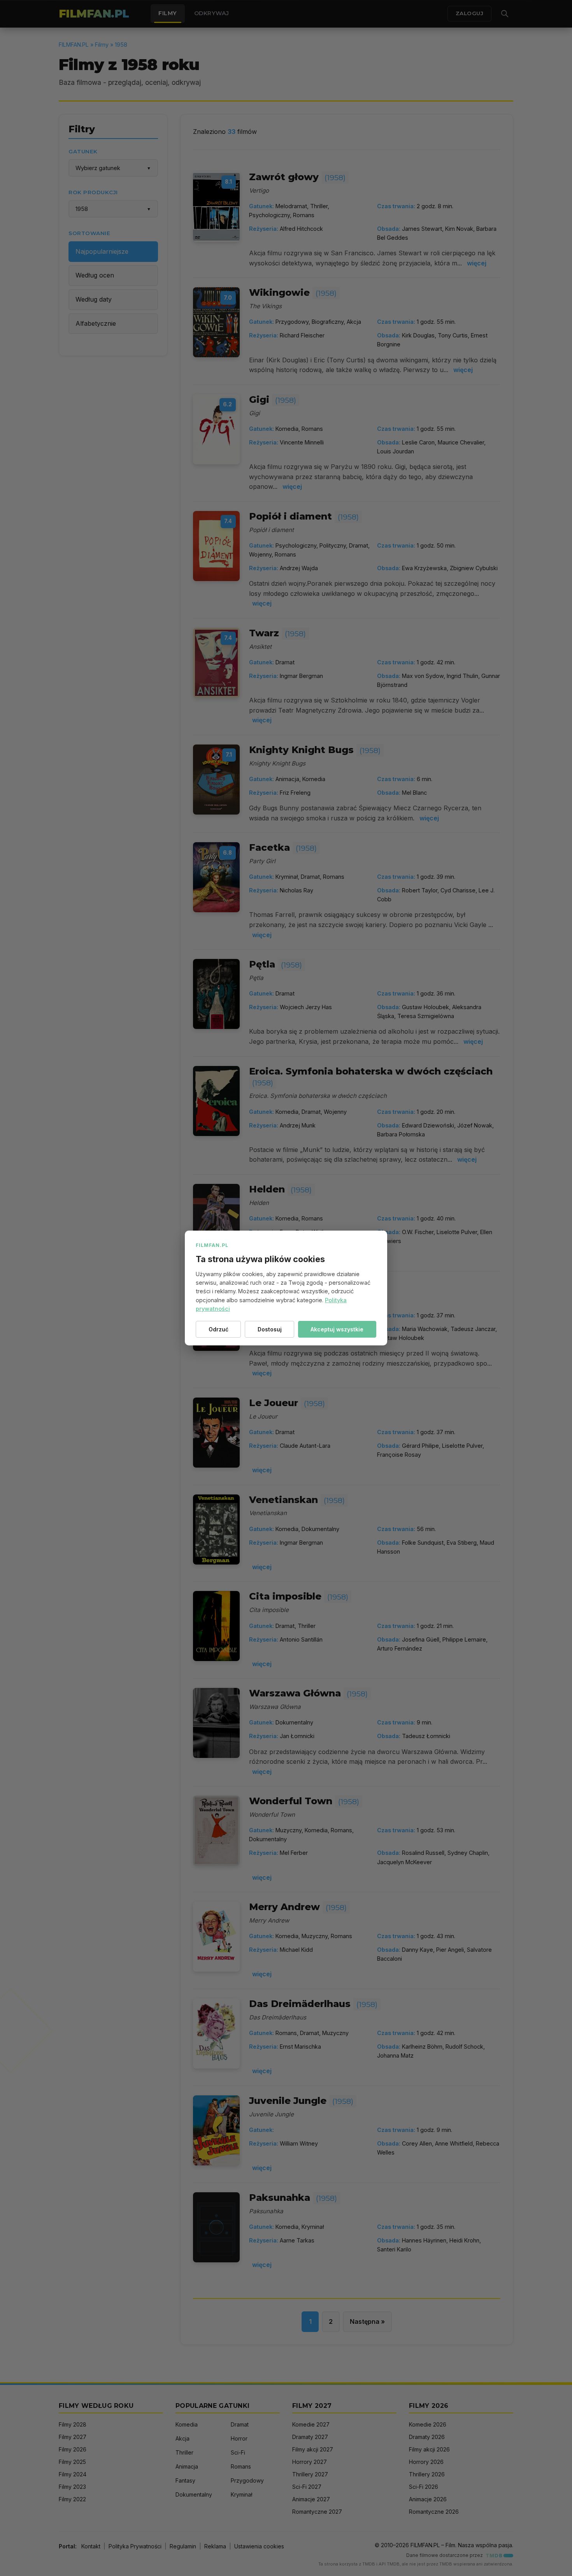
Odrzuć (218, 1329)
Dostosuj (270, 1329)
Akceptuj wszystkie (337, 1329)
